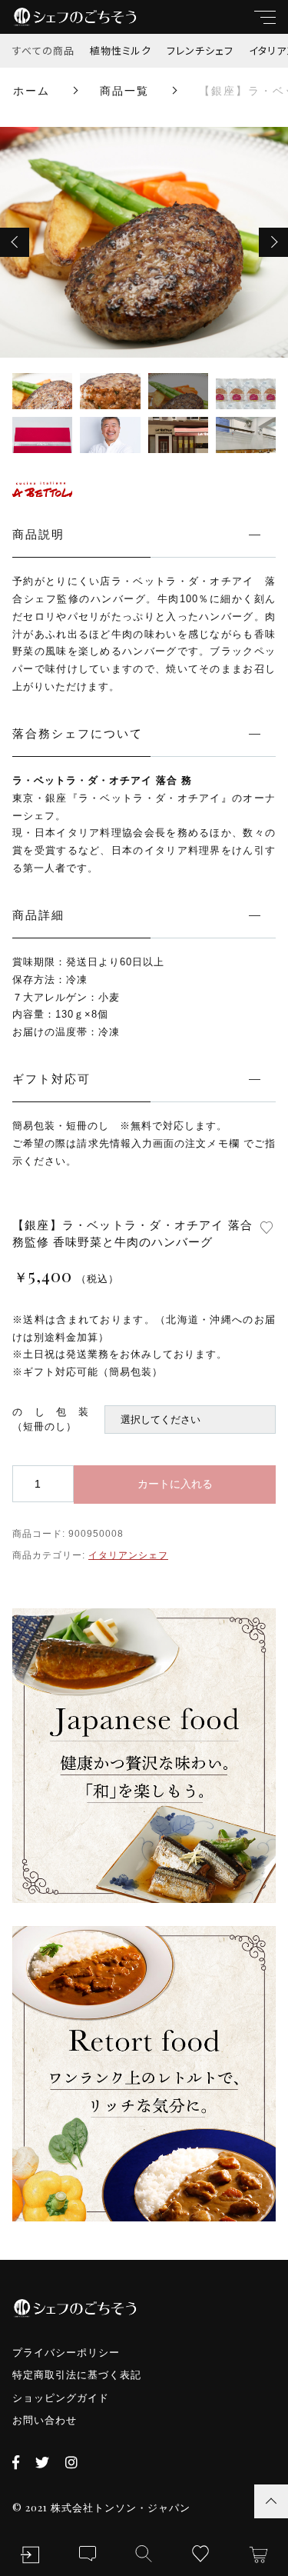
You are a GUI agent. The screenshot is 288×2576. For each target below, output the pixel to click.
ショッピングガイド (61, 2398)
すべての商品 (43, 50)
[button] (15, 242)
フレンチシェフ (200, 50)
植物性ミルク (121, 50)
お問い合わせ (45, 2420)
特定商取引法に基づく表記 (77, 2375)
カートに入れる (175, 1484)
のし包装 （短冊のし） (58, 1420)
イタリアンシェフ (128, 1555)
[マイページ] (30, 2555)
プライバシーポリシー (66, 2353)
